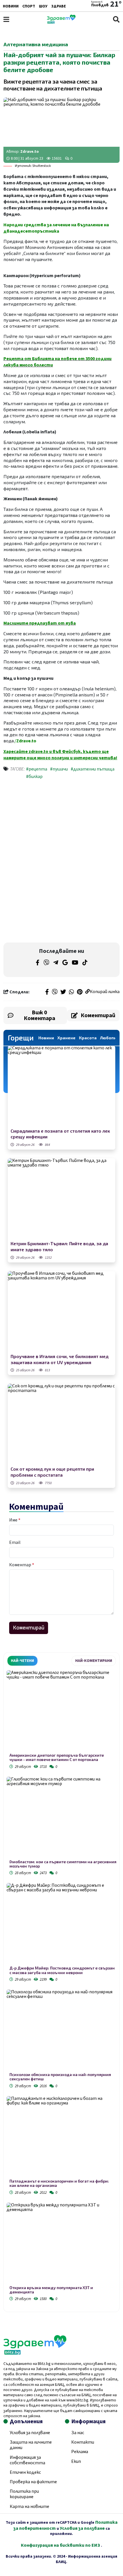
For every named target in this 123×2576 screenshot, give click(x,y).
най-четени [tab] (22, 1661)
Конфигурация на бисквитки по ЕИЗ (61, 2545)
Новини (11, 6)
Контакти (83, 2442)
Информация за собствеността (27, 2460)
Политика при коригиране (24, 2494)
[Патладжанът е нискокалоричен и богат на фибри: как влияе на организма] (61, 2137)
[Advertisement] (61, 823)
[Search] (116, 19)
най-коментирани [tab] (94, 1661)
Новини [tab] (46, 1038)
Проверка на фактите (33, 2482)
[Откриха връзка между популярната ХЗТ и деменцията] (61, 2244)
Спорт (29, 6)
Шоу (43, 6)
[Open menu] (6, 19)
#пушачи (59, 769)
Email (15, 1542)
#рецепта (37, 769)
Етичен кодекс (25, 2472)
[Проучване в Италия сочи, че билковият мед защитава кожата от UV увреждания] (61, 1312)
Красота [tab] (88, 1038)
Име (15, 1520)
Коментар (22, 1565)
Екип (76, 2461)
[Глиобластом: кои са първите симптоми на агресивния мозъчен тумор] (61, 1818)
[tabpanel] (61, 1987)
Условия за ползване (30, 2433)
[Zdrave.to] (61, 22)
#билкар (34, 777)
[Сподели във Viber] (55, 992)
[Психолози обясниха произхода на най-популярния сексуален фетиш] (61, 2031)
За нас (78, 2433)
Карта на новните (29, 2507)
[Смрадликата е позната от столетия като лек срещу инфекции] (61, 1086)
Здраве (58, 6)
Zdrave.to (30, 152)
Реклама (80, 2452)
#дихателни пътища (93, 769)
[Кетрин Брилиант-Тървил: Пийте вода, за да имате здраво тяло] (61, 1199)
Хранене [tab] (67, 1038)
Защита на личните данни (31, 2445)
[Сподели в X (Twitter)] (63, 992)
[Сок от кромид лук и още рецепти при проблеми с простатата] (61, 1424)
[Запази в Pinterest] (80, 992)
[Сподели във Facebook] (47, 992)
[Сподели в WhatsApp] (72, 992)
